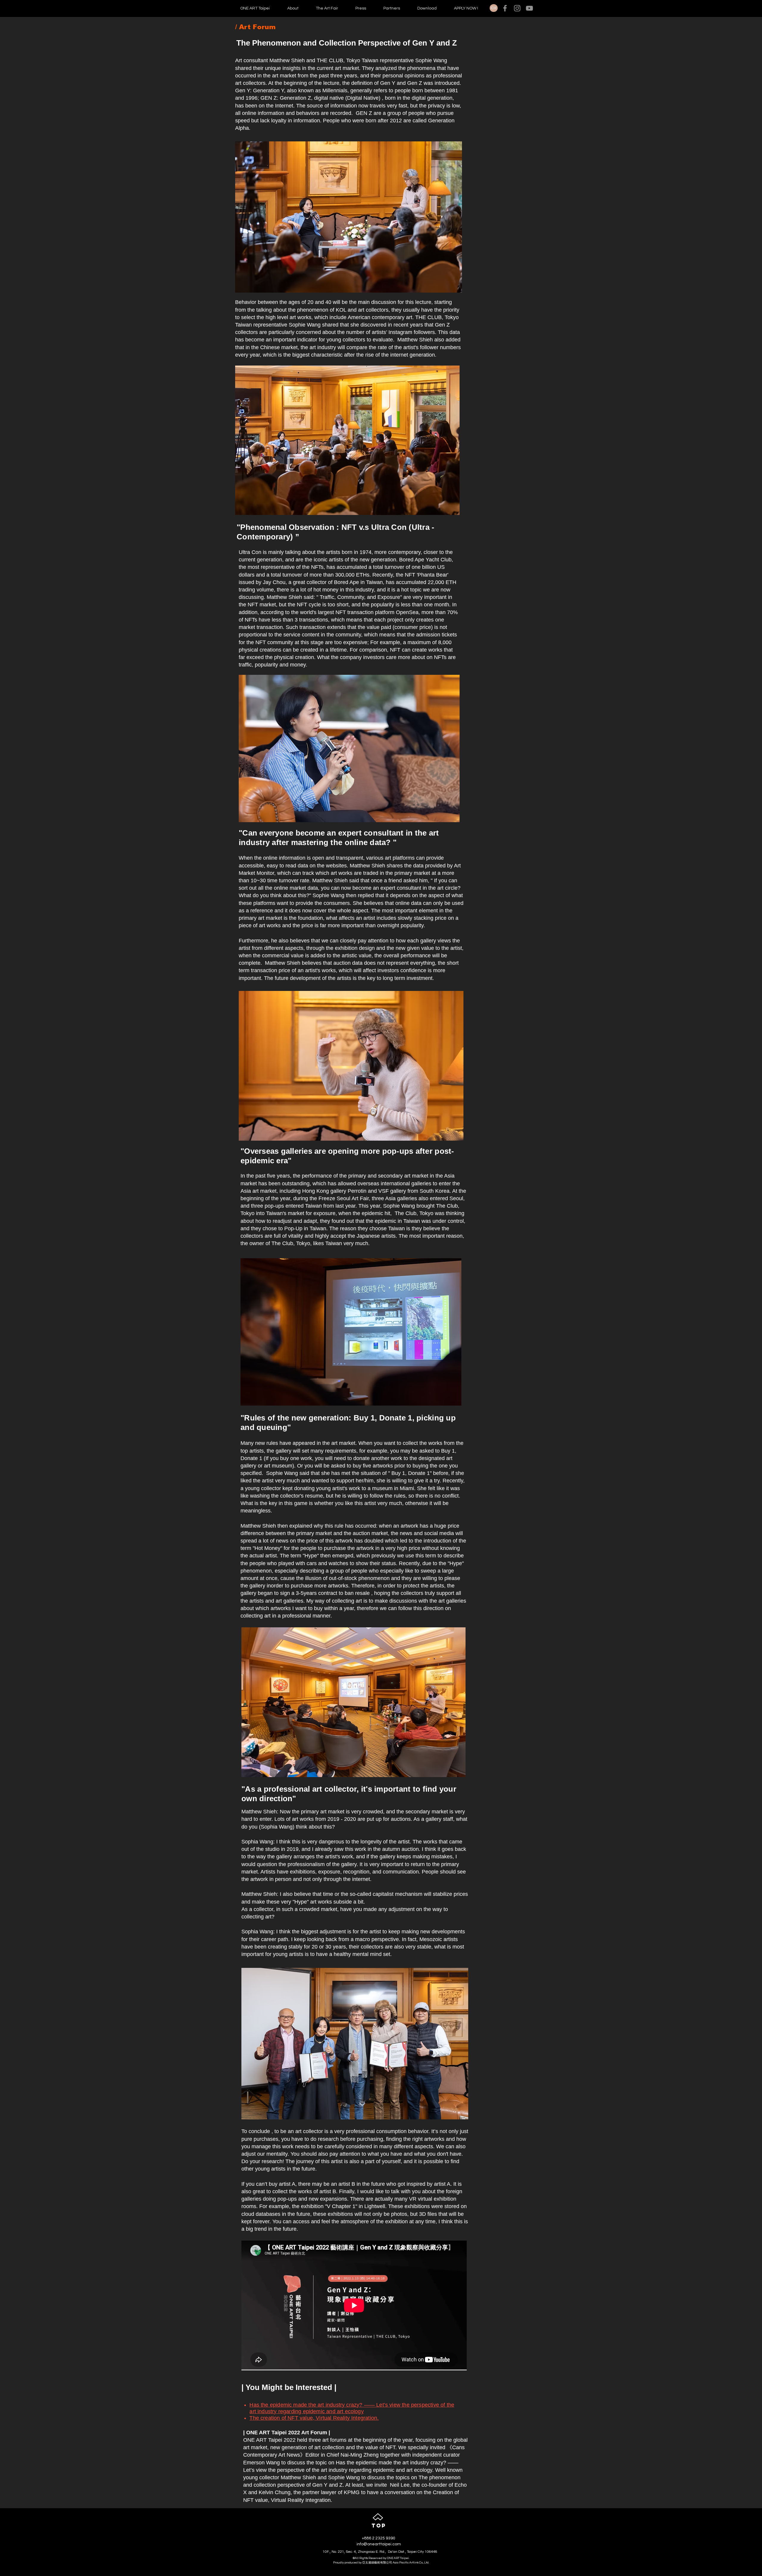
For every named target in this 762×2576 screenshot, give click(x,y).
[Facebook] (505, 8)
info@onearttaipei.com (379, 2544)
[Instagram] (517, 8)
